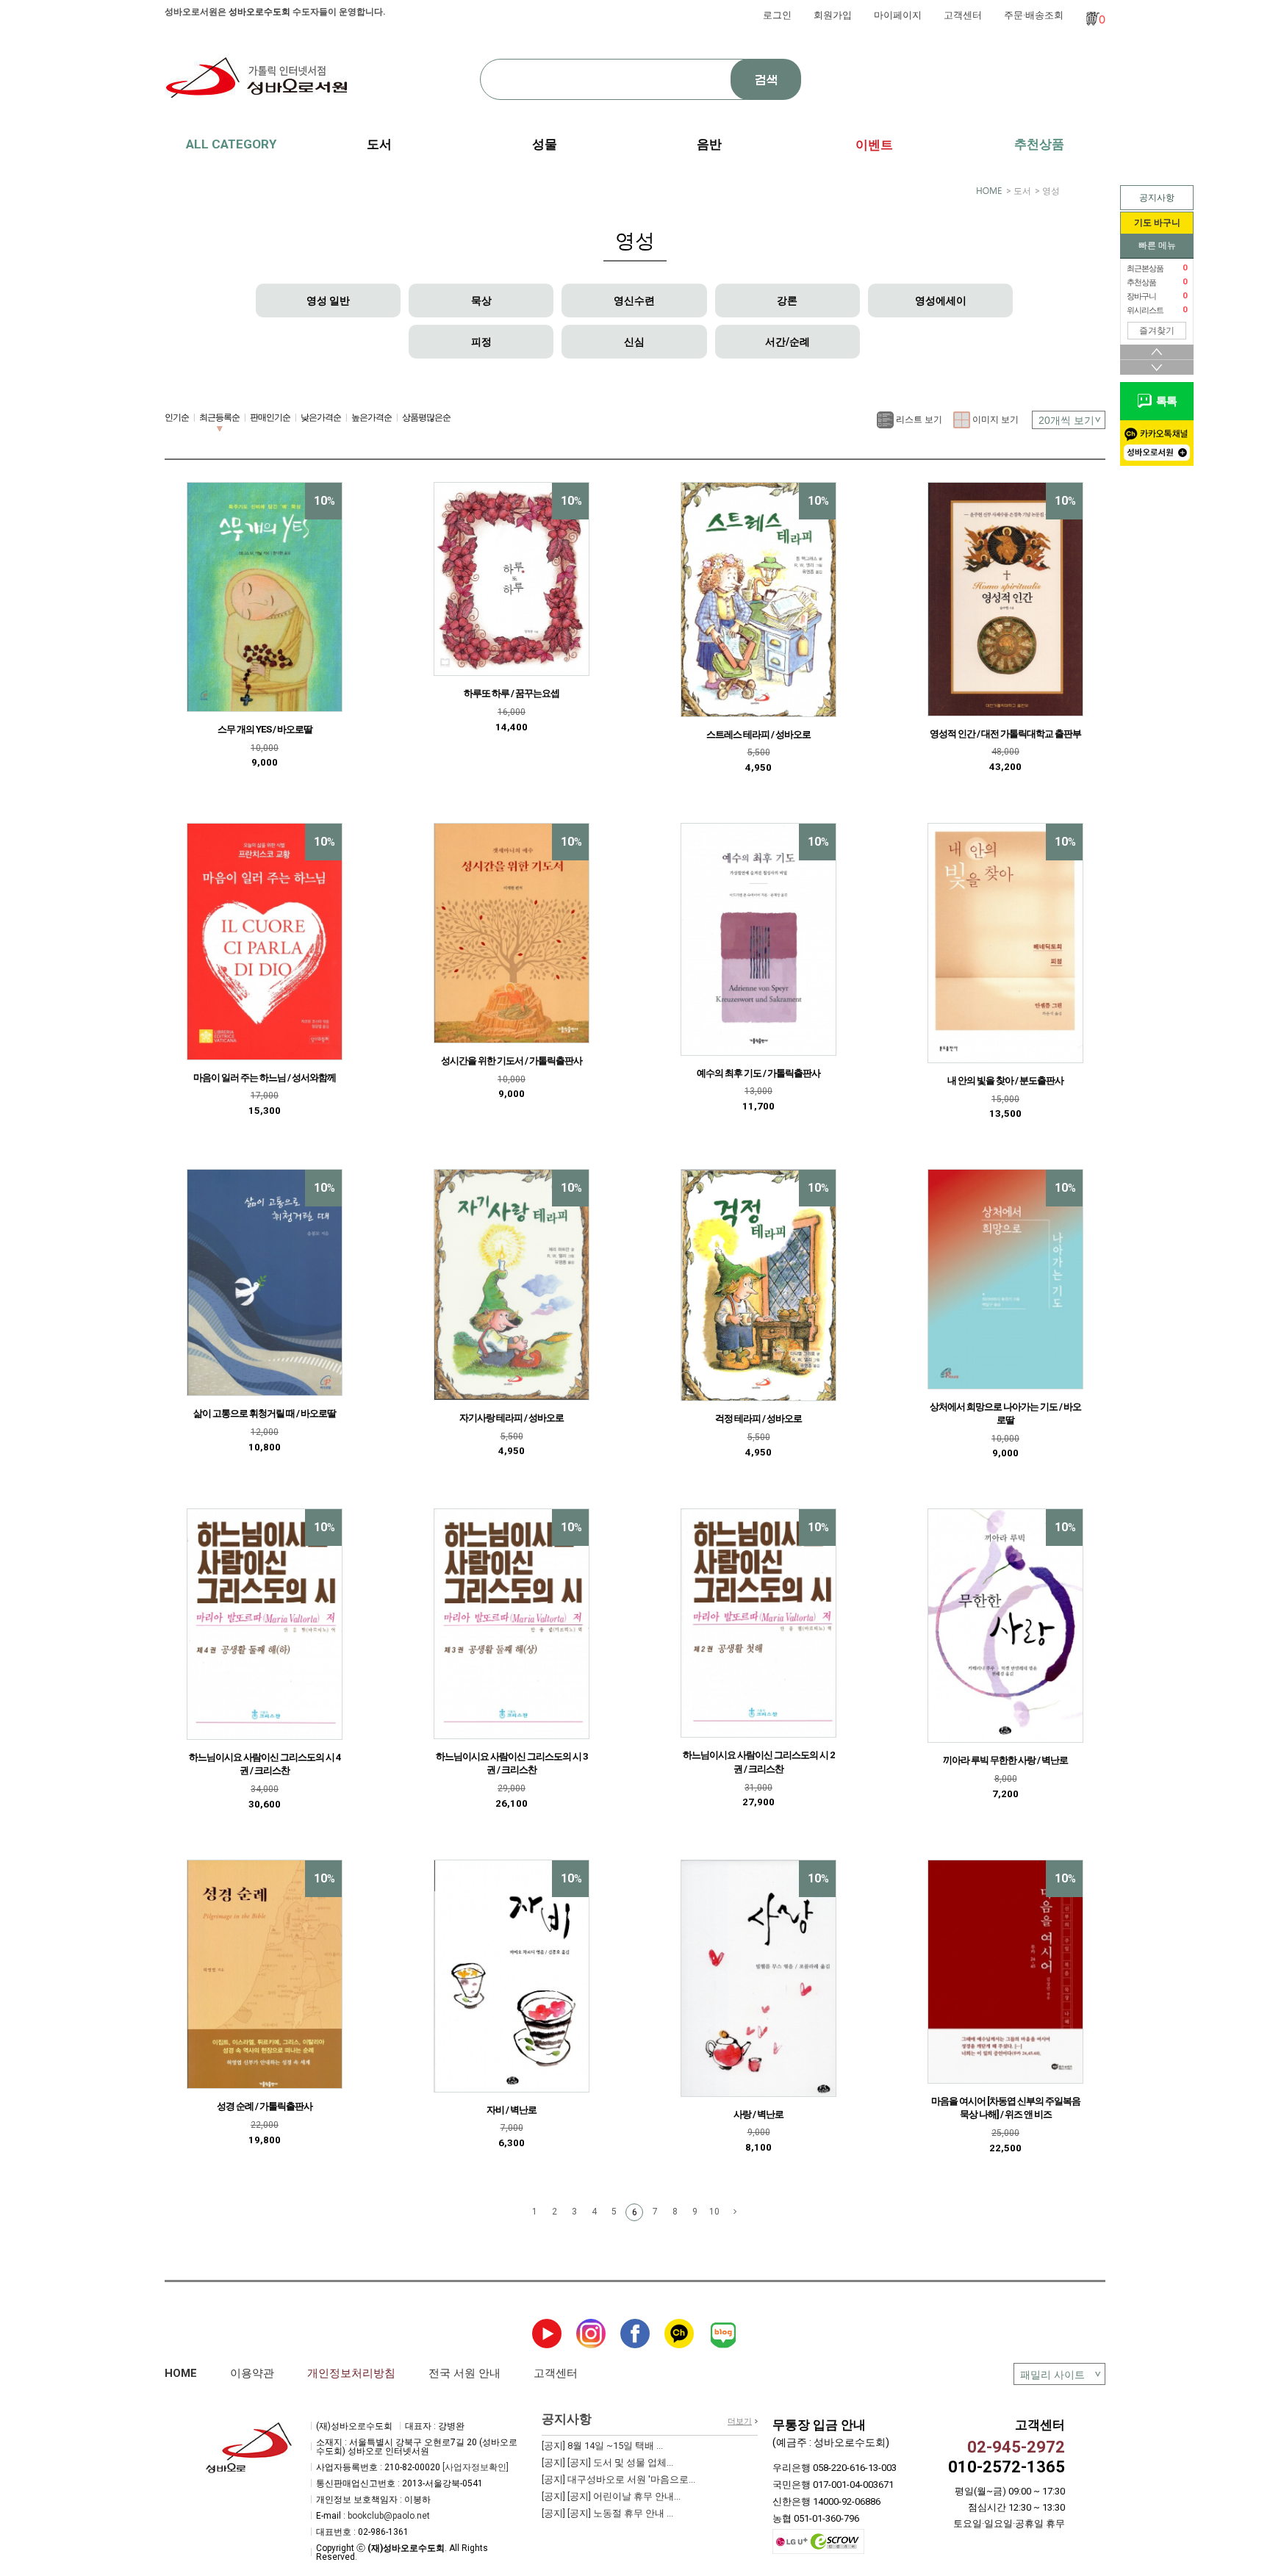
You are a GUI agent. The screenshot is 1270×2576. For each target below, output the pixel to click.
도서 (1022, 191)
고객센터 (963, 15)
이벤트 (874, 145)
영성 (1051, 191)
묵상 (481, 301)
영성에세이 (941, 301)
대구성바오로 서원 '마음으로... (618, 2479)
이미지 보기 (994, 419)
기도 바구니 (1157, 223)
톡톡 (1164, 401)
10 (714, 2212)
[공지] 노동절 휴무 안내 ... (607, 2513)
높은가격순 (372, 417)
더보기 (740, 2421)
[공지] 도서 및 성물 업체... (607, 2462)
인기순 (177, 417)
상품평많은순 (426, 417)
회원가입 (833, 15)
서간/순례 (788, 342)
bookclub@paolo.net (389, 2516)
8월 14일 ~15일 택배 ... (602, 2446)
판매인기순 (270, 417)
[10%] (265, 597)
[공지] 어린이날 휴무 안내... (611, 2496)
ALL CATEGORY (231, 144)
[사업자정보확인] (476, 2467)
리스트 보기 (918, 419)
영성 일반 (328, 301)
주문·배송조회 (1034, 15)
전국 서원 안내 (464, 2373)
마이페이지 (898, 15)
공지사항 (1157, 198)
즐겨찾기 (1157, 331)
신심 (634, 342)
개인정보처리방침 (351, 2373)
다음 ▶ (735, 2212)
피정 (481, 342)
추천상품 (1039, 144)
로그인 (777, 15)
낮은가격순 (321, 417)
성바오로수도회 (259, 12)
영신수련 (634, 301)
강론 (787, 301)
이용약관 (252, 2373)
